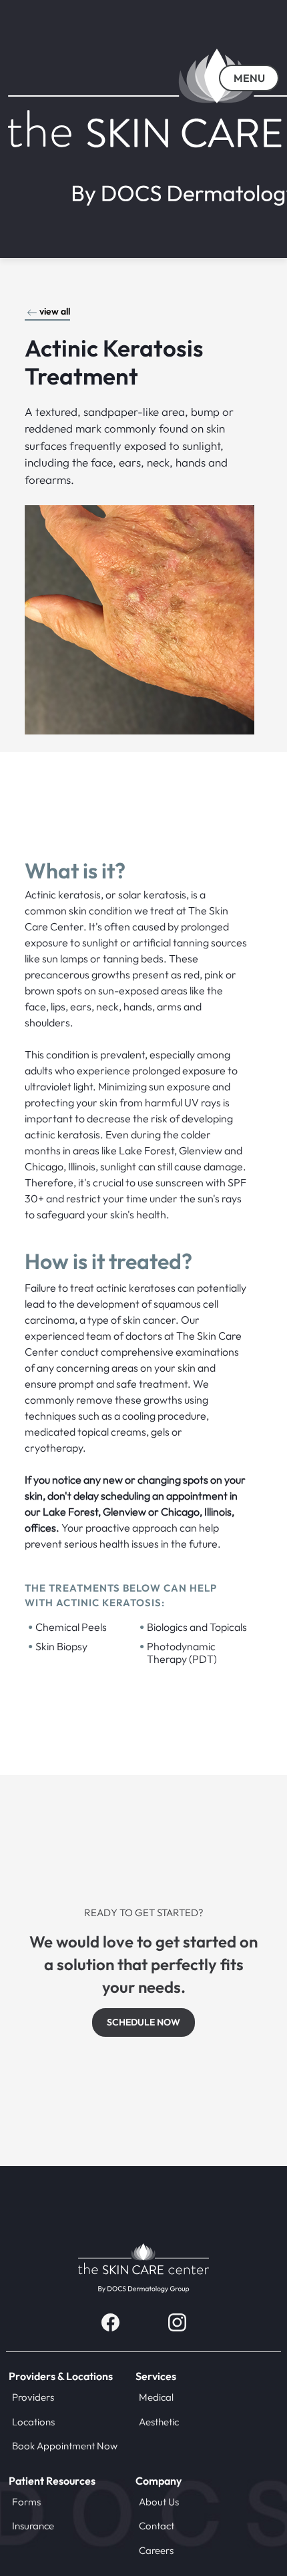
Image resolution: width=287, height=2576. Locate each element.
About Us (159, 2502)
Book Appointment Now (65, 2446)
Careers (156, 2550)
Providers (33, 2397)
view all (55, 311)
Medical (156, 2397)
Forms (26, 2502)
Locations (33, 2422)
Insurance (33, 2526)
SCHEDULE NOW (143, 2022)
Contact (157, 2526)
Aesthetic (159, 2422)
